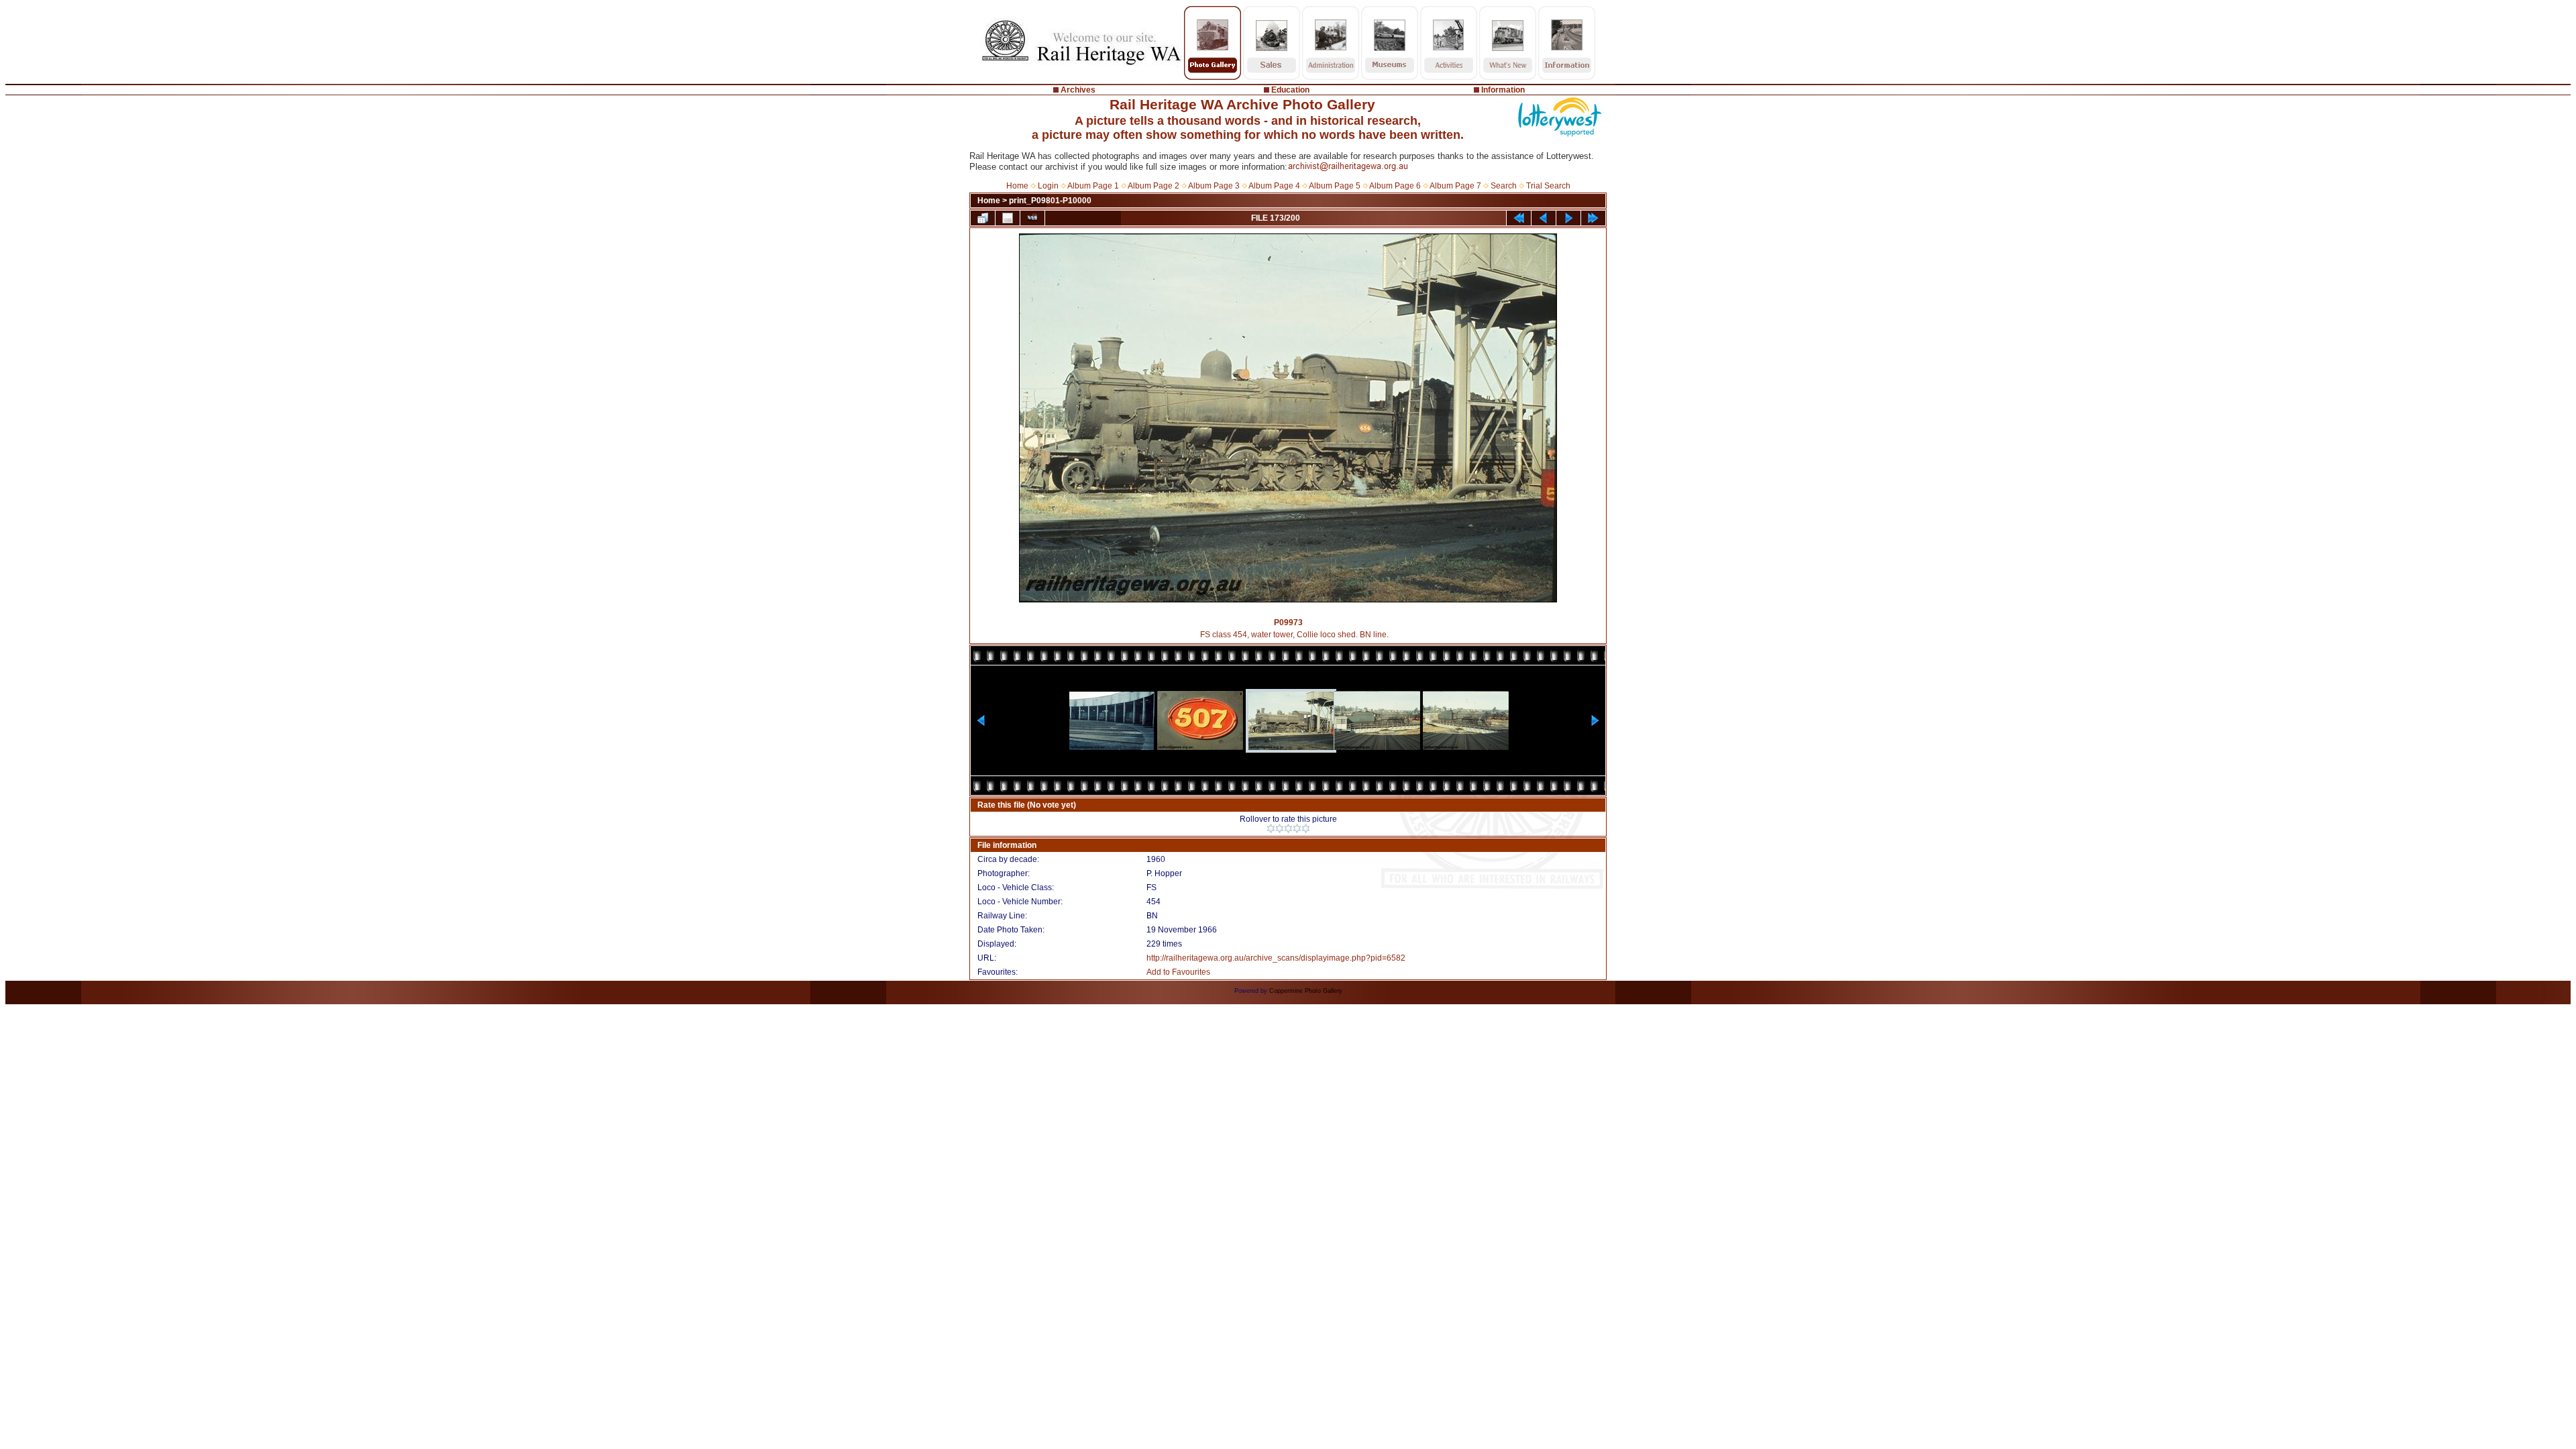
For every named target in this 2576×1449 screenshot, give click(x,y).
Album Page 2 (1153, 186)
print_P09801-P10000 (1050, 201)
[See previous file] (1544, 218)
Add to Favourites (1178, 972)
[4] (1297, 828)
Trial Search (1548, 186)
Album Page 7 (1455, 186)
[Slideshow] (1032, 218)
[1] (1271, 828)
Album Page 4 (1274, 186)
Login (1048, 186)
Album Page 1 (1093, 186)
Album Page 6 (1395, 186)
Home (1017, 186)
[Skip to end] (1593, 218)
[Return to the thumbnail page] (983, 218)
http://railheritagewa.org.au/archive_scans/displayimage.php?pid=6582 (1276, 958)
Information (1503, 90)
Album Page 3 (1214, 186)
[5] (1306, 828)
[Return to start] (1519, 218)
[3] (1288, 828)
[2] (1280, 828)
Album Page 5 (1335, 186)
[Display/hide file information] (1008, 218)
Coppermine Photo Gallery (1306, 991)
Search (1504, 186)
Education (1290, 90)
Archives (1078, 90)
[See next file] (1568, 218)
